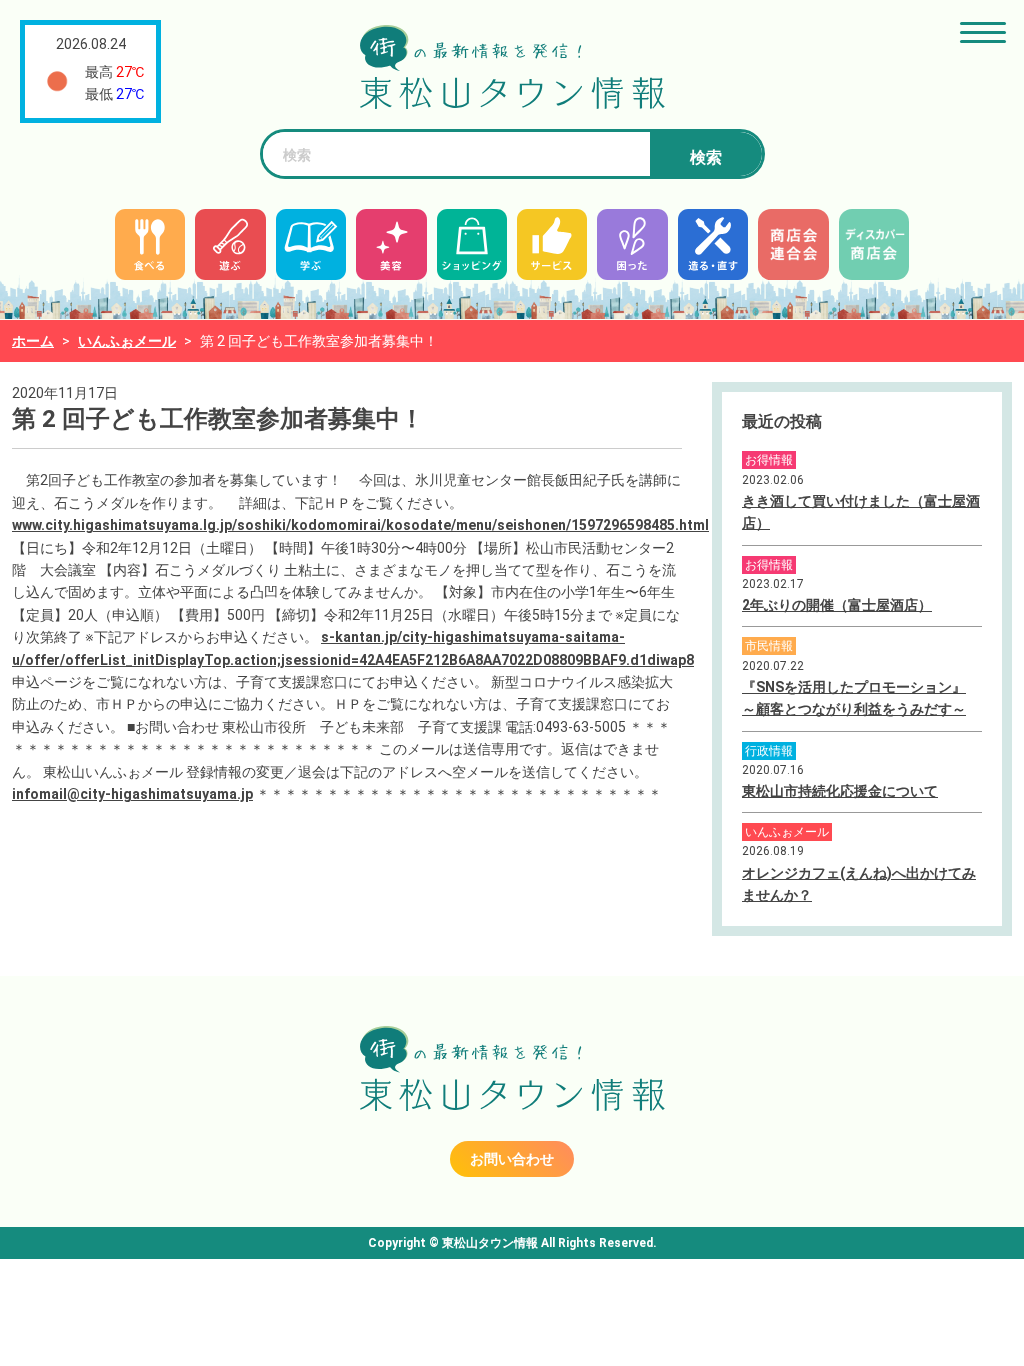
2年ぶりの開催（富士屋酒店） (837, 605)
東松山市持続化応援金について (840, 791)
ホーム (33, 341)
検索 (706, 157)
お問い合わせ (512, 1159)
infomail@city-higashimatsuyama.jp (132, 794)
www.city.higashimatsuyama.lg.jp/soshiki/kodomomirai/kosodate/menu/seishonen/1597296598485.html (360, 525)
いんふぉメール (127, 341)
